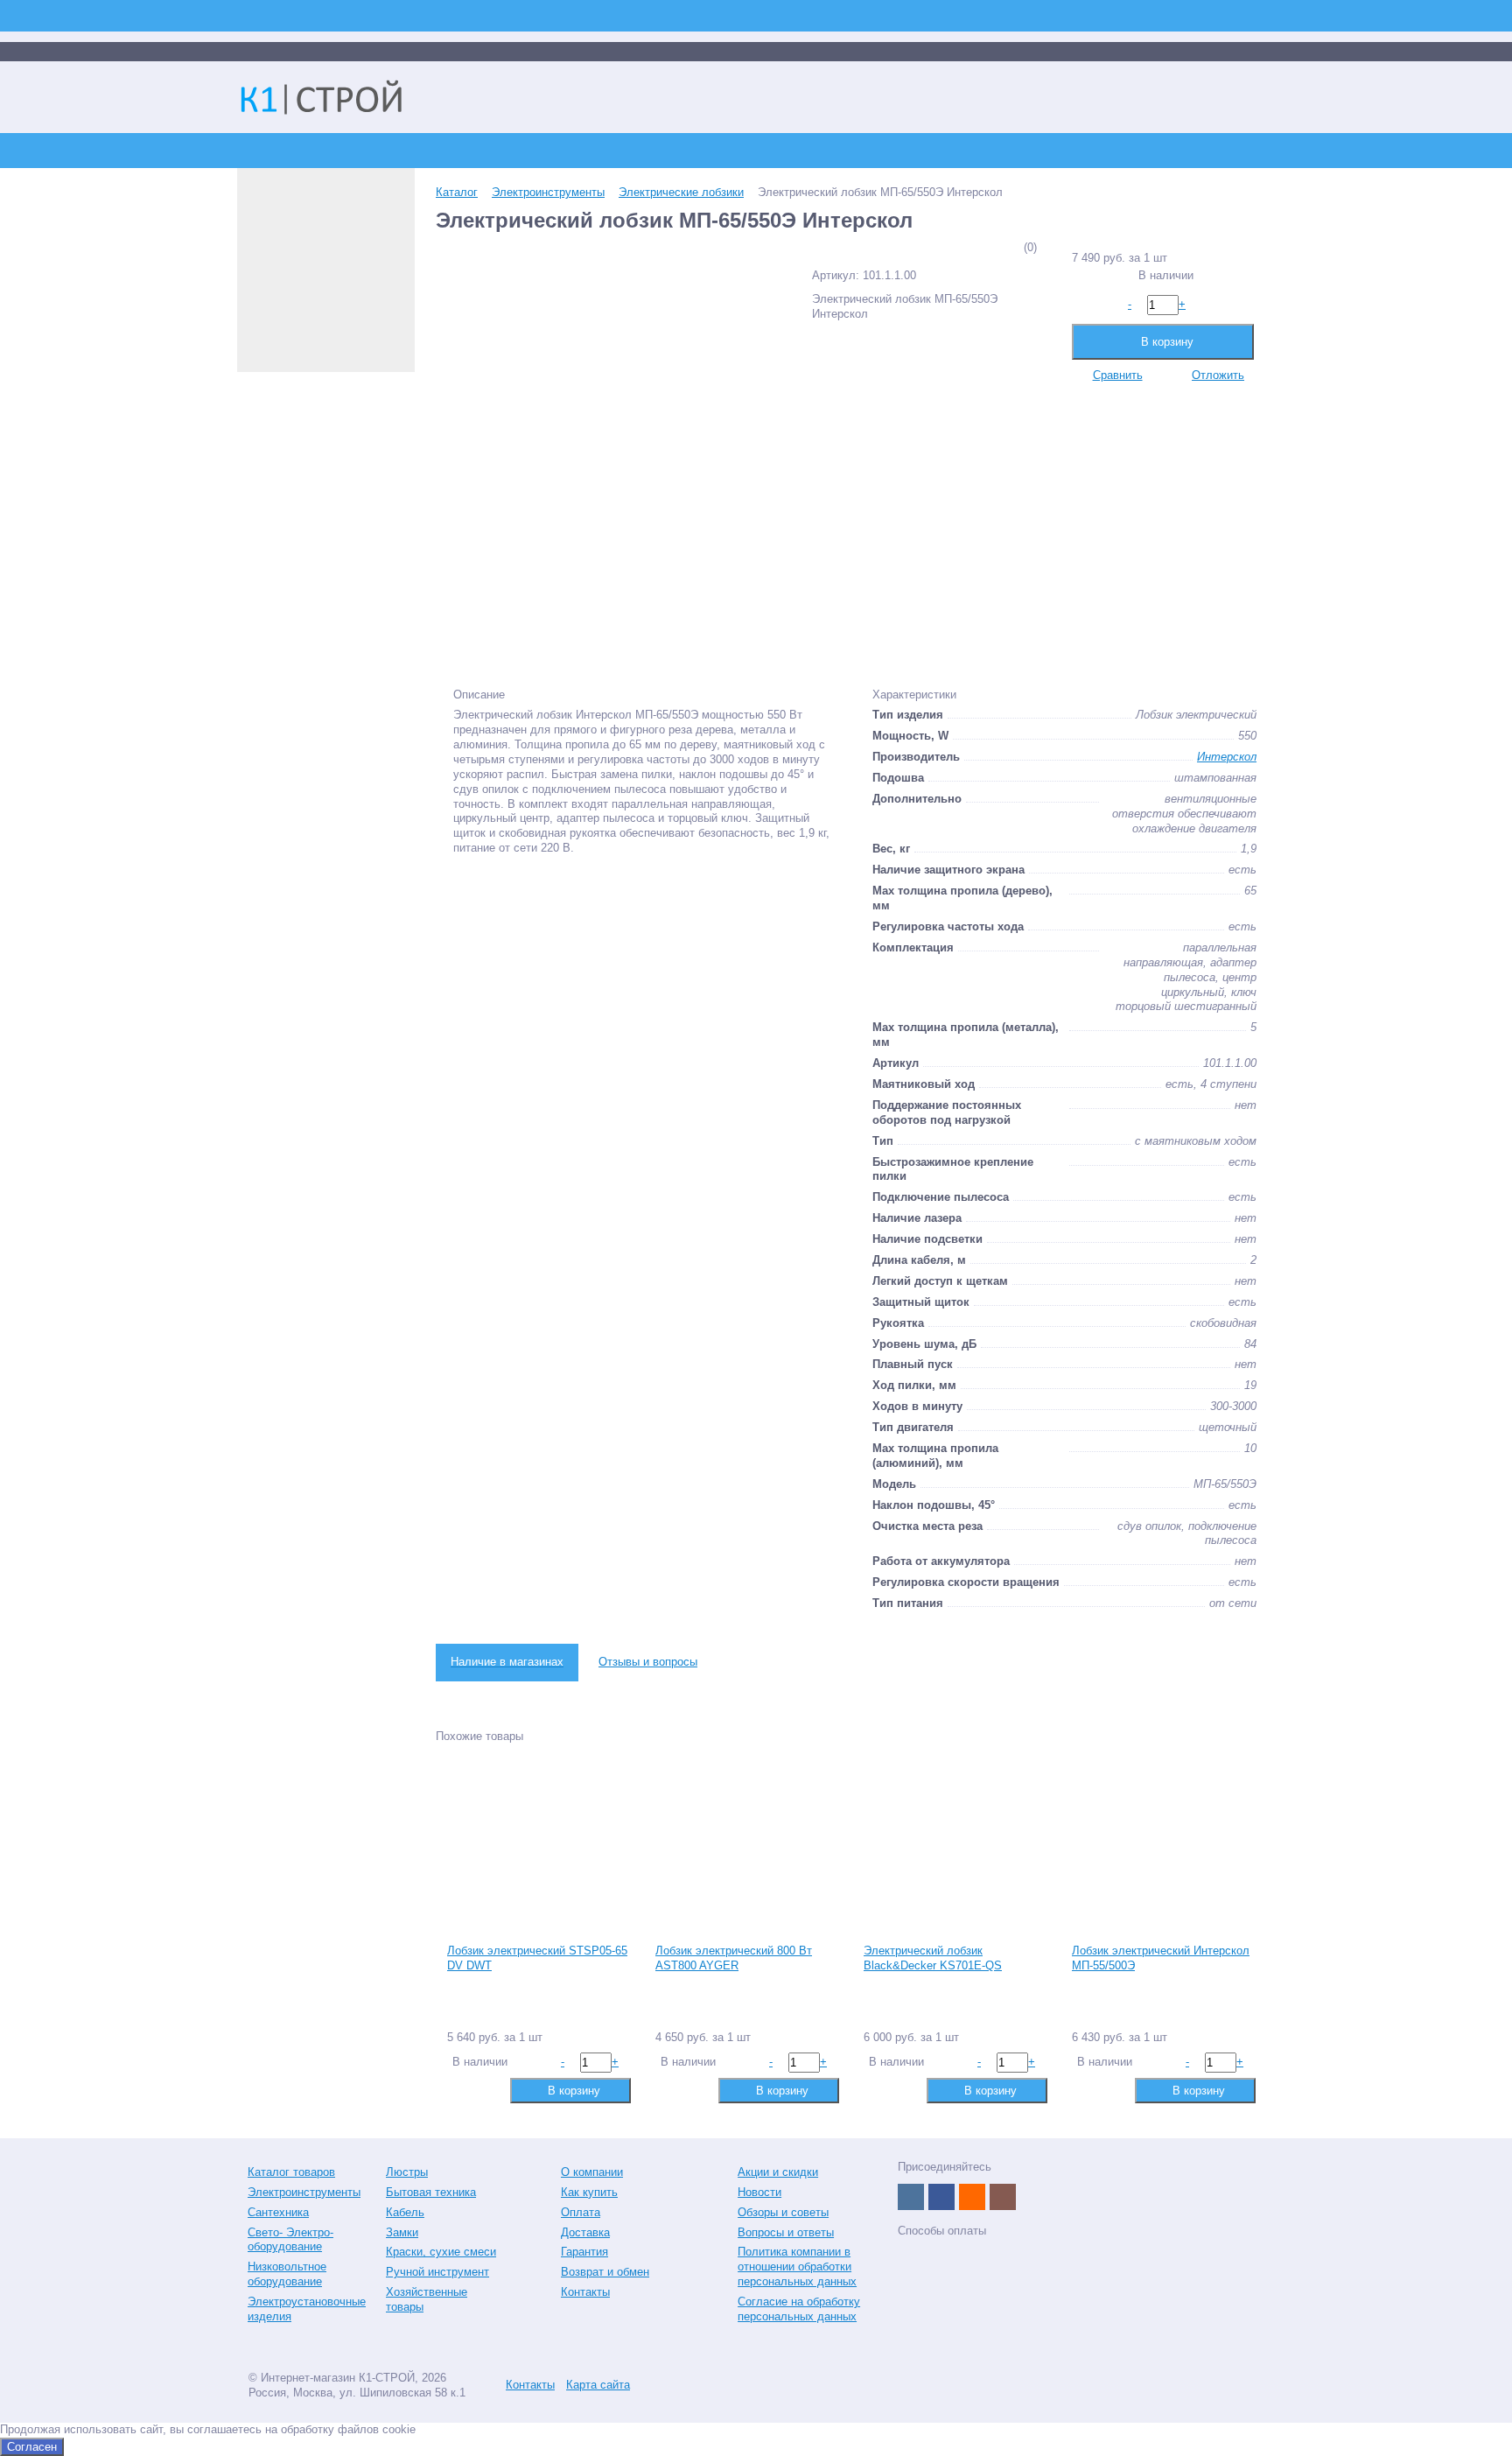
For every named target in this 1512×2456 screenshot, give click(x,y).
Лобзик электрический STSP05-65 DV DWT (537, 1958)
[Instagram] (1003, 2197)
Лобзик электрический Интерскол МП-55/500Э (1161, 1958)
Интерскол (1227, 757)
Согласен (32, 2447)
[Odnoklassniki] (972, 2197)
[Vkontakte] (911, 2197)
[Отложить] (487, 2090)
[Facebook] (941, 2197)
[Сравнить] (459, 2090)
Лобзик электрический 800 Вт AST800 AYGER (734, 1958)
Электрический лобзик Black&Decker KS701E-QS (933, 1958)
